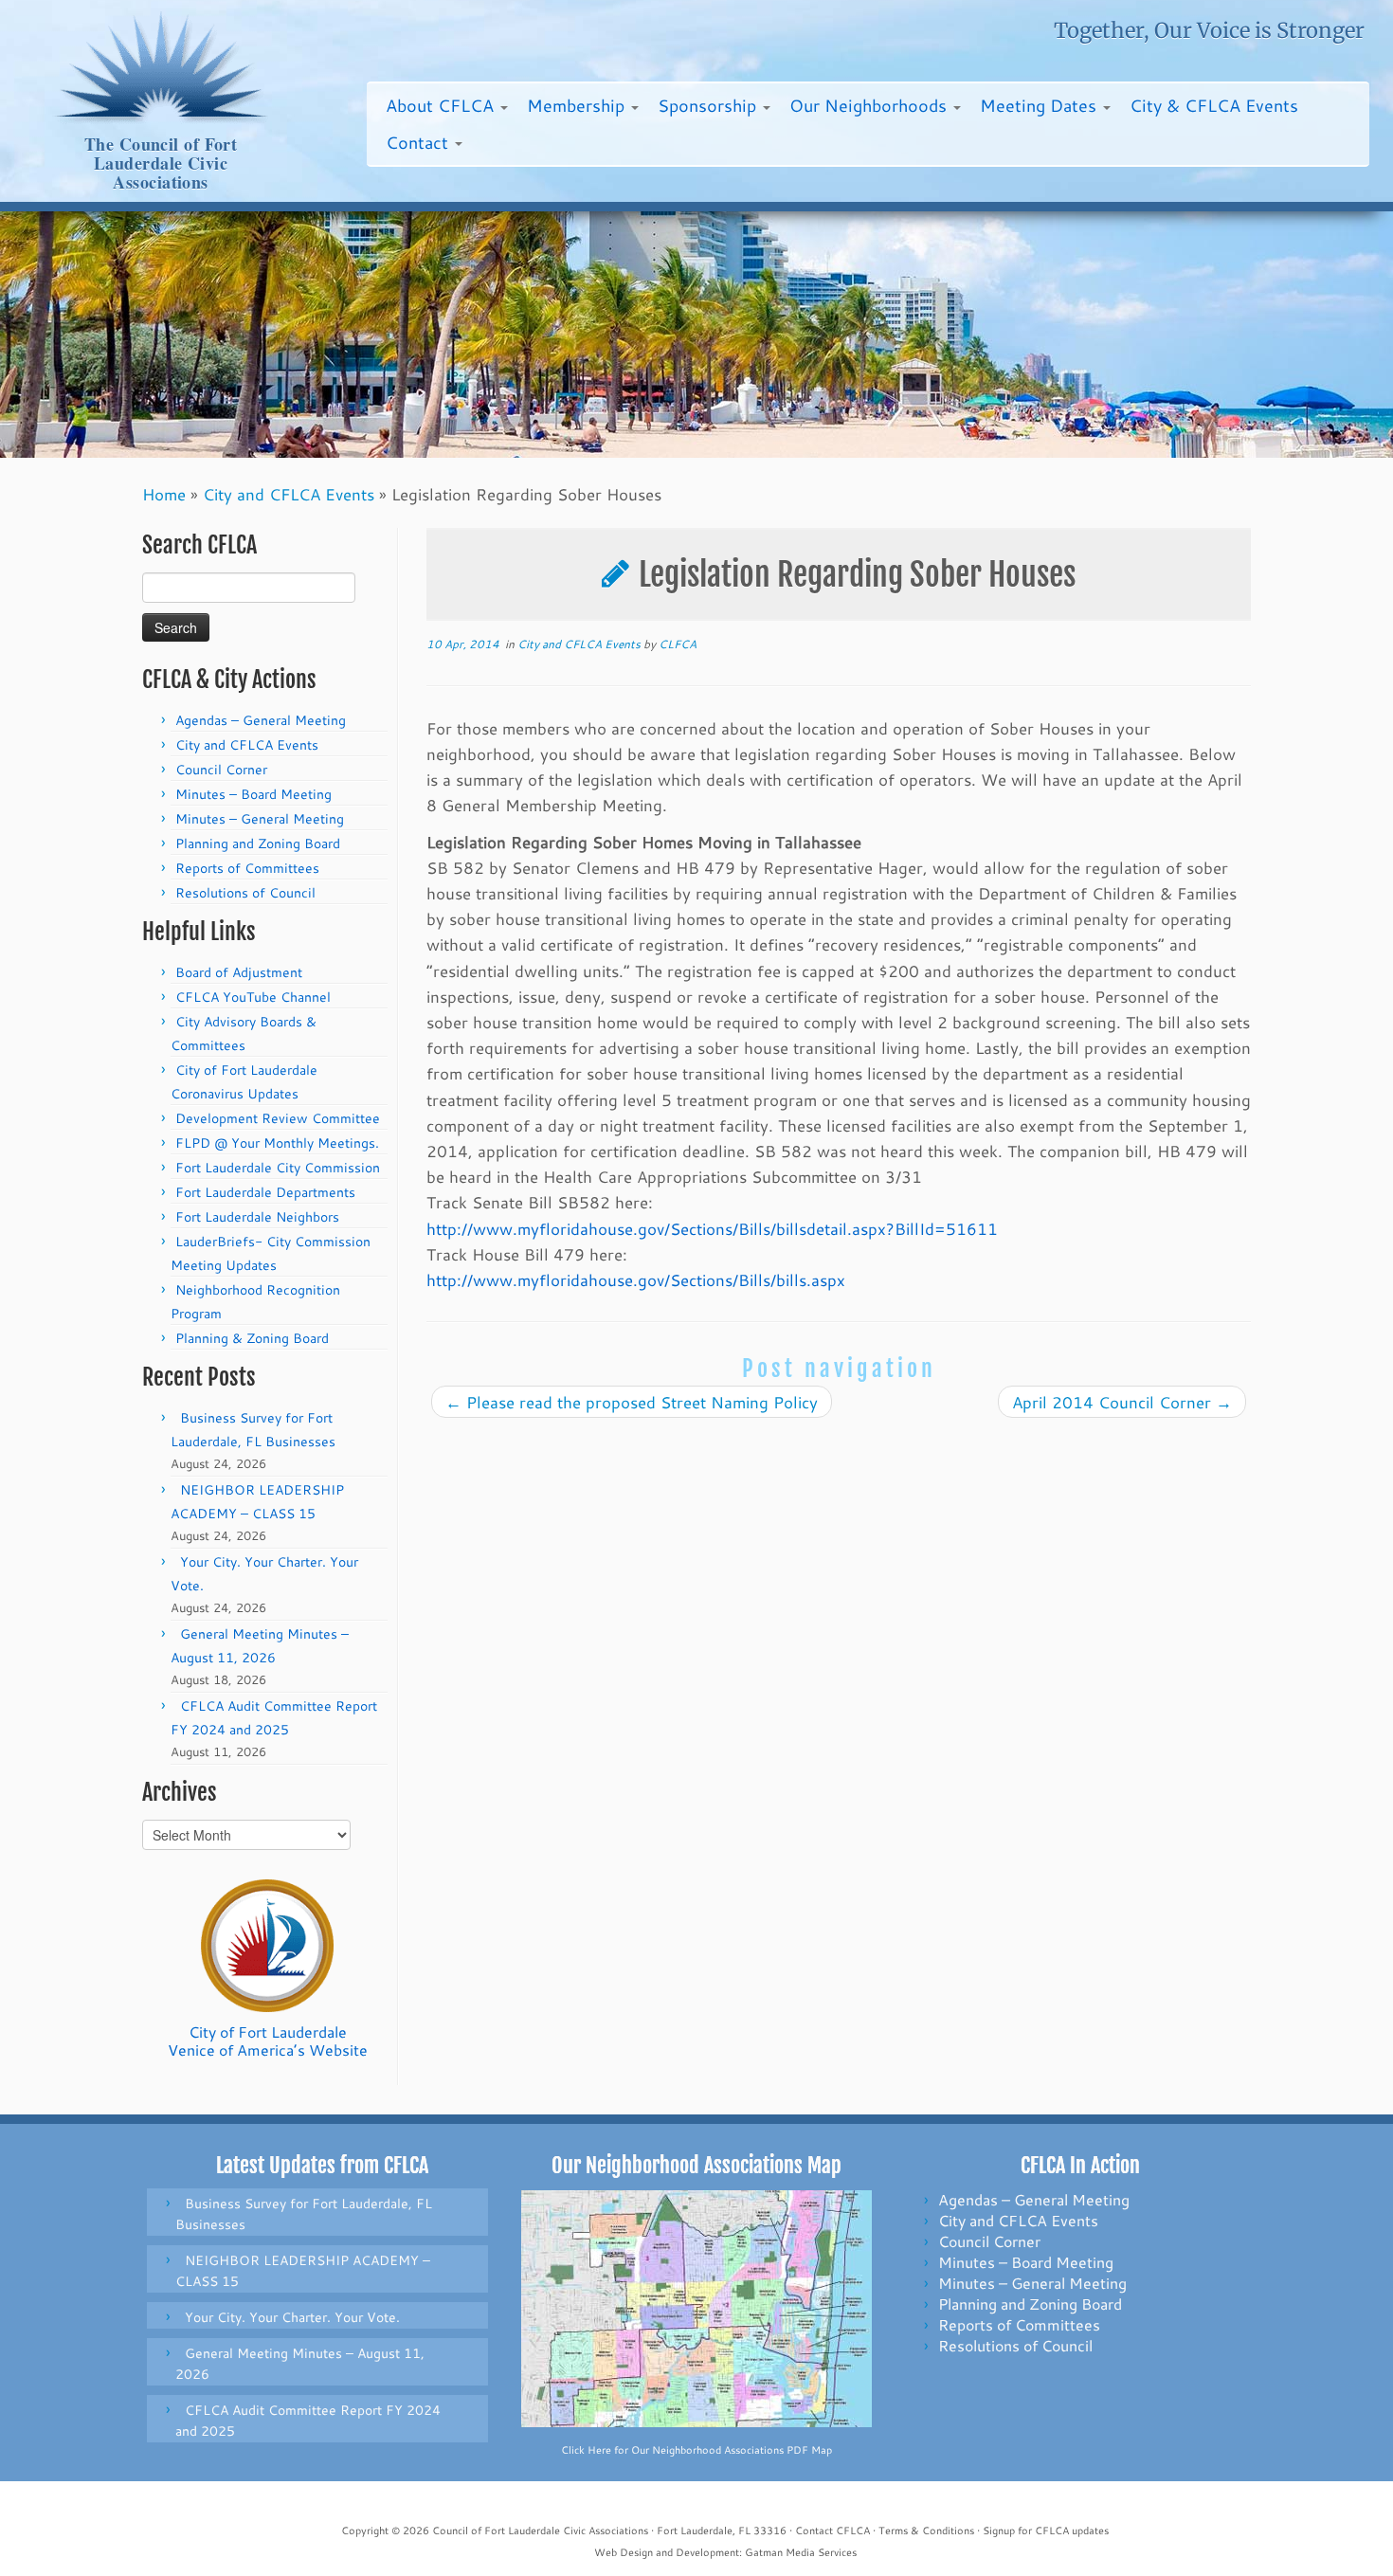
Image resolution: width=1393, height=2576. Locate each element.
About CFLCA (442, 105)
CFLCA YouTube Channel (253, 997)
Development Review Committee (278, 1118)
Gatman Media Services (801, 2552)
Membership (578, 105)
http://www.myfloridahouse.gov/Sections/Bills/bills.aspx (636, 1279)
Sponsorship (709, 105)
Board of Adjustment (239, 972)
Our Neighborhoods (870, 105)
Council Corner (221, 770)
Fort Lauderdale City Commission (278, 1168)
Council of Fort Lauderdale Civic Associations (540, 2531)
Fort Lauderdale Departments (265, 1192)
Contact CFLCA (832, 2531)
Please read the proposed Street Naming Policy (632, 1402)
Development (707, 2552)
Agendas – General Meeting (261, 720)
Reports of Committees (247, 868)
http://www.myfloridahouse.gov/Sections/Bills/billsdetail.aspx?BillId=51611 (712, 1228)
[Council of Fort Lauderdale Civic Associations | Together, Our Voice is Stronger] (161, 67)
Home (164, 494)
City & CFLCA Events (1214, 105)
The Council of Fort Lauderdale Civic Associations (161, 163)
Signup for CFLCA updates (1046, 2531)
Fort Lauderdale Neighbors (257, 1217)
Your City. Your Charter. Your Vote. (292, 2317)
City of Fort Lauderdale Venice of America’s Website (268, 2041)
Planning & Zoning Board (252, 1338)
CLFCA (678, 644)
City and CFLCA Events (289, 494)
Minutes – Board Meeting (253, 794)
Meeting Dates (1040, 105)
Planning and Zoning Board (258, 844)
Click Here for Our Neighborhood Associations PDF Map (696, 2450)
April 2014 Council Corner (1122, 1402)
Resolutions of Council (245, 893)
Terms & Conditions (926, 2531)
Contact (419, 142)
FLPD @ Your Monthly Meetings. (277, 1143)
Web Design (624, 2552)
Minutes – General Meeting (260, 819)
